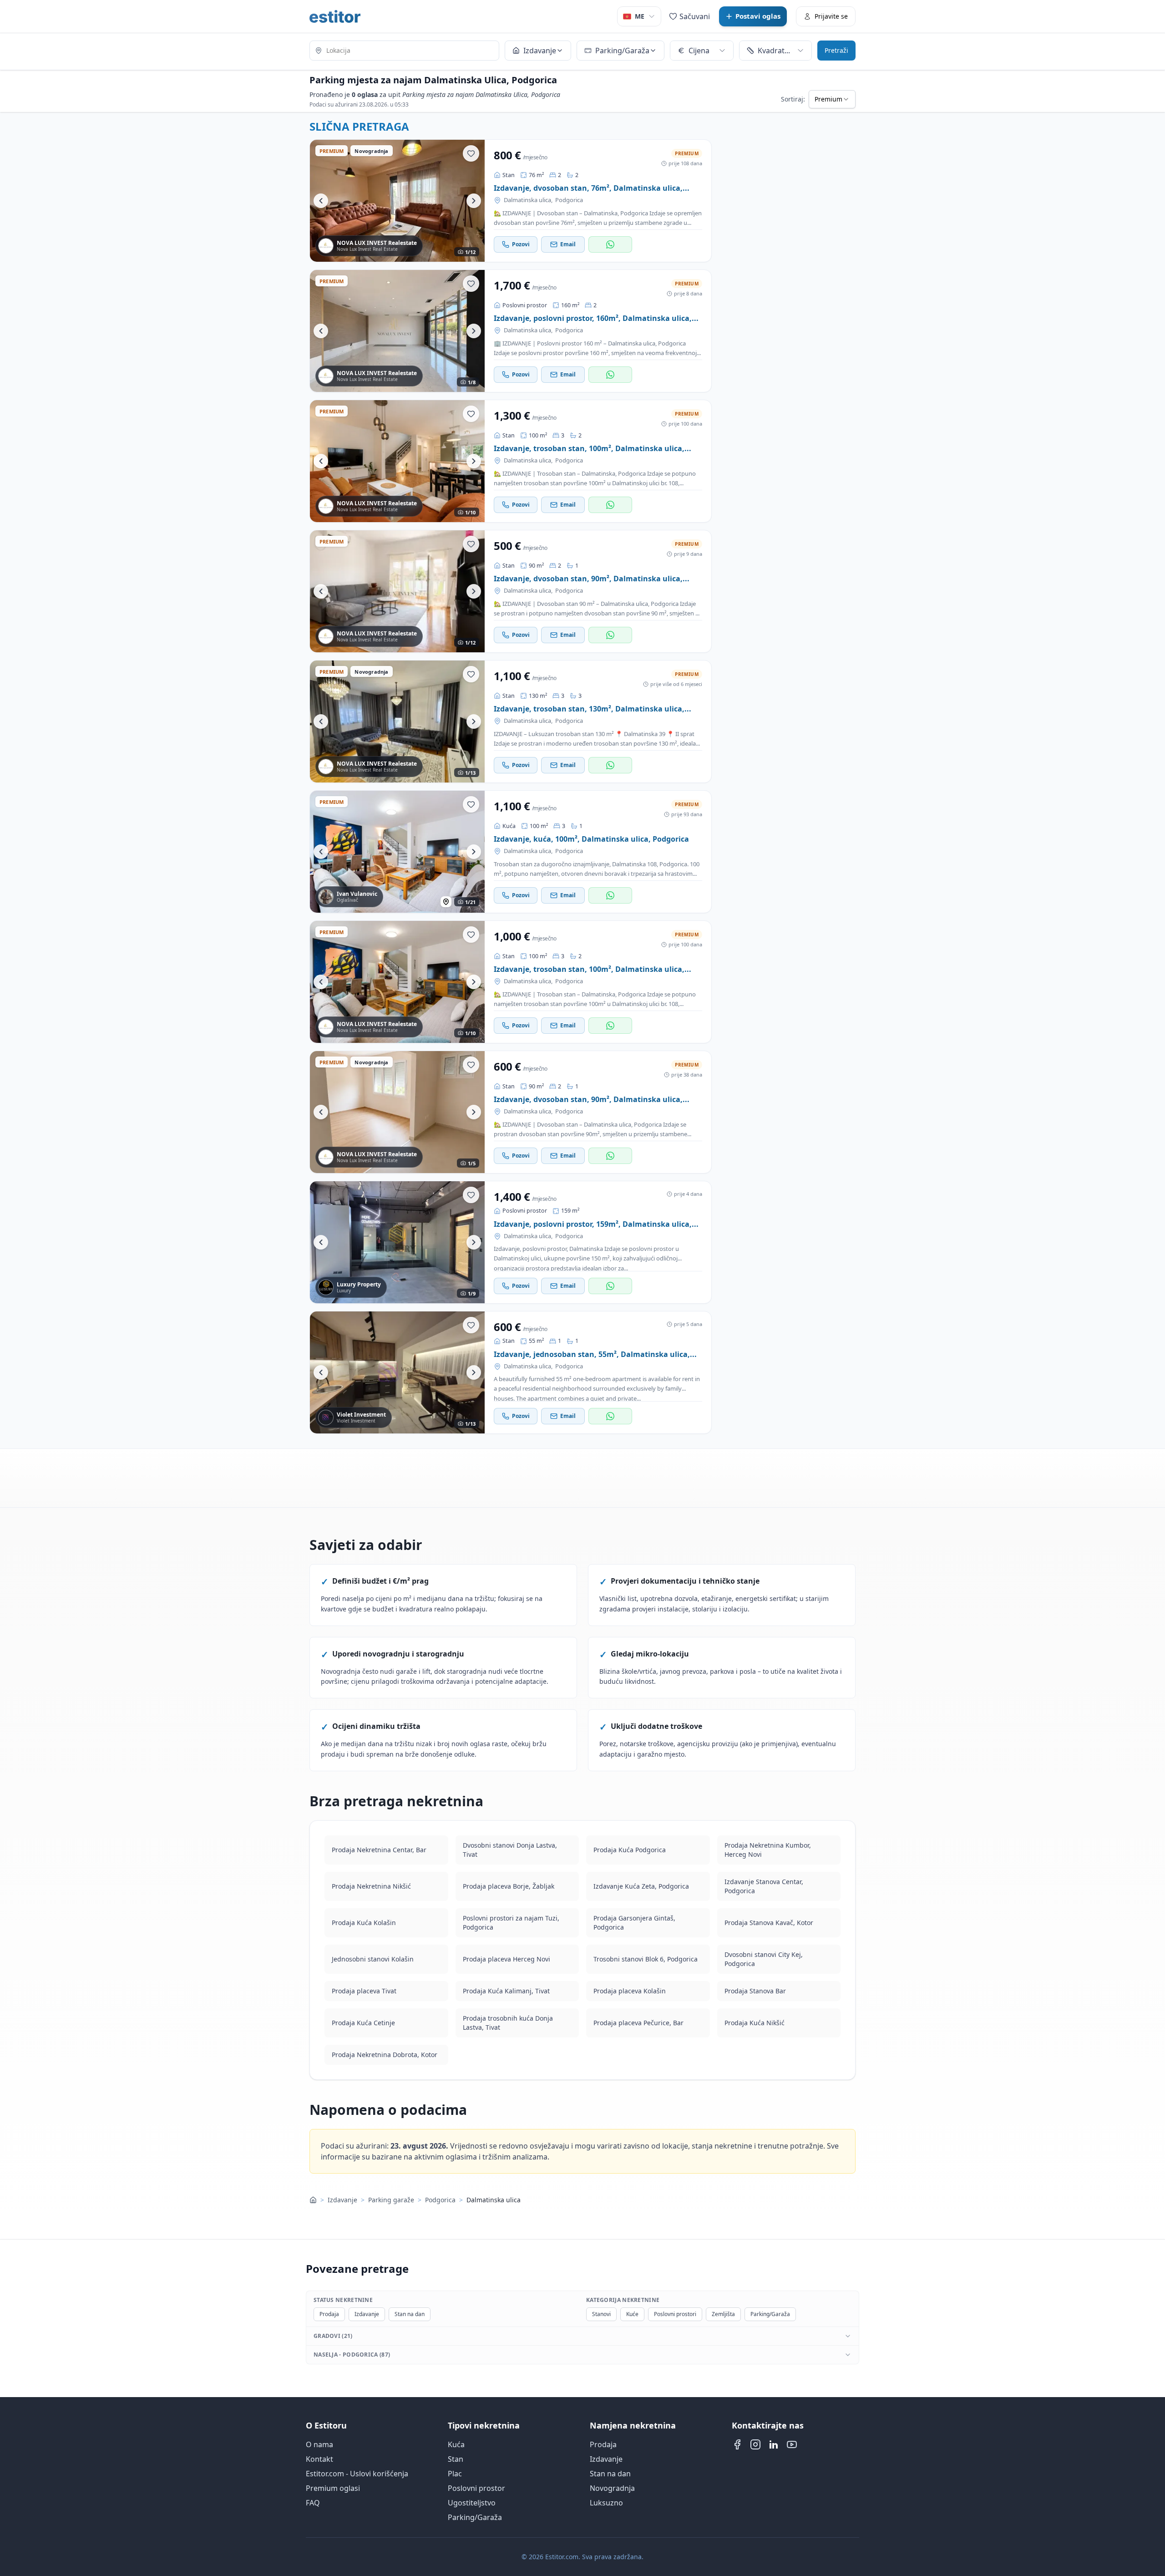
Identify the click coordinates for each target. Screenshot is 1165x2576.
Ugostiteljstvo (472, 2503)
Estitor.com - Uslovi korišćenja (357, 2474)
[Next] (474, 201)
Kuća (456, 2444)
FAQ (313, 2503)
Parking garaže (391, 2200)
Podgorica (569, 200)
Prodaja (329, 2314)
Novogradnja (612, 2488)
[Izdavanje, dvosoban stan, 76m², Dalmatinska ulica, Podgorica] (397, 201)
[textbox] (404, 51)
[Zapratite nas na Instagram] (755, 2444)
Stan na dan (410, 2314)
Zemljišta (723, 2314)
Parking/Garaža (770, 2314)
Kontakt (319, 2459)
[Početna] (313, 2200)
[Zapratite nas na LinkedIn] (774, 2444)
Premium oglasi (333, 2488)
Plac (455, 2474)
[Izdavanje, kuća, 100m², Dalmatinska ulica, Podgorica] (397, 852)
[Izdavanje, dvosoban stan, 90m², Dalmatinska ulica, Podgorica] (397, 591)
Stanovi (601, 2314)
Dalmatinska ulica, (528, 200)
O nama (319, 2444)
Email (568, 244)
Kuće (632, 2314)
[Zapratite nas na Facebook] (737, 2444)
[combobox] (404, 51)
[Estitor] (335, 16)
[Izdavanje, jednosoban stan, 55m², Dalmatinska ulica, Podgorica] (397, 1372)
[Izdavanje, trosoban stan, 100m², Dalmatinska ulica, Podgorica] (397, 461)
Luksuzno (606, 2503)
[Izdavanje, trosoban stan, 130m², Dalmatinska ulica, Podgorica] (397, 721)
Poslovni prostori (675, 2314)
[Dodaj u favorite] (471, 153)
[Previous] (321, 201)
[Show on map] (446, 902)
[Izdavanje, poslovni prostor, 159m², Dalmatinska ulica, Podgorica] (397, 1242)
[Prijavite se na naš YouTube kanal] (792, 2444)
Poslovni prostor (476, 2488)
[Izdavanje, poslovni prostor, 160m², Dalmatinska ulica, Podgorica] (397, 331)
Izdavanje (342, 2200)
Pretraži (836, 51)
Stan (456, 2459)
